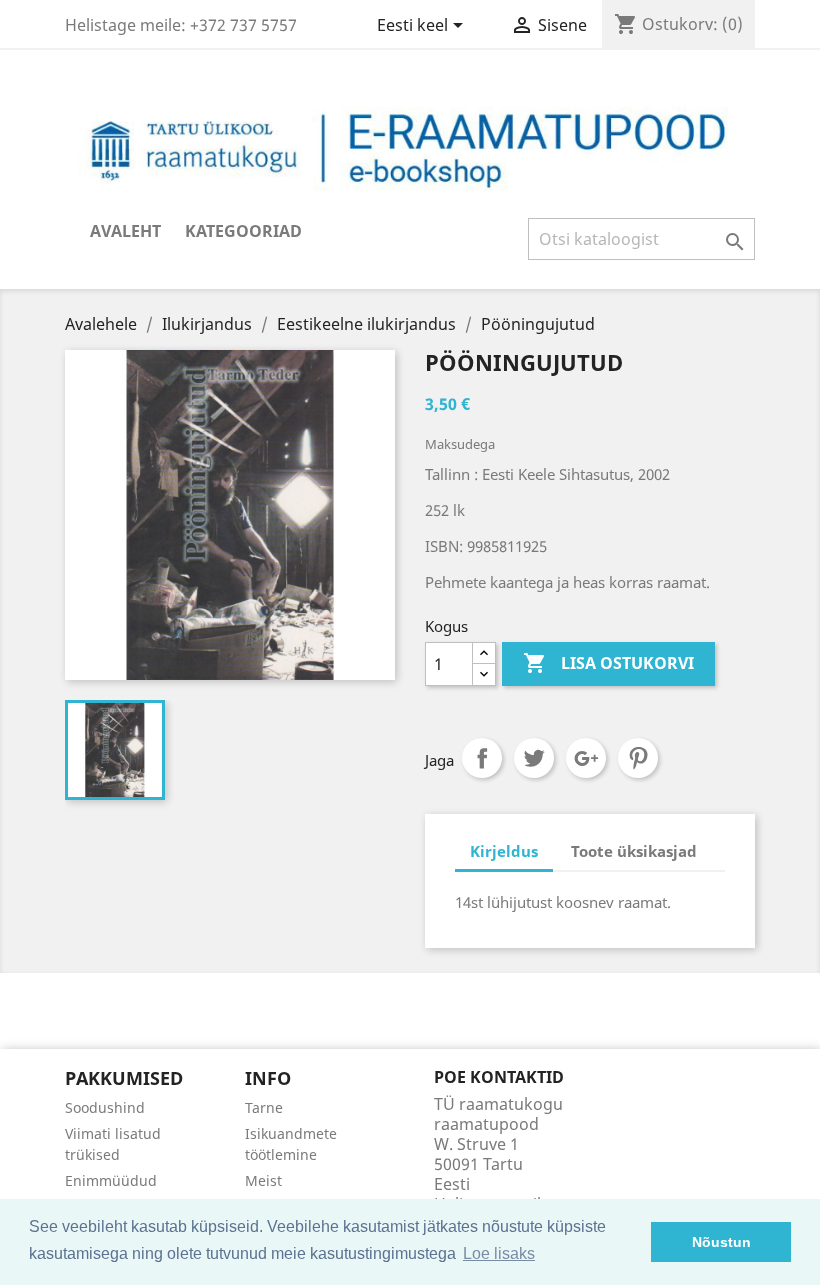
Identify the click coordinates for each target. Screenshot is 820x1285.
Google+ (586, 758)
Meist (263, 1180)
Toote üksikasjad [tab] (634, 851)
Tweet (534, 758)
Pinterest (638, 758)
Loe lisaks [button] (499, 1253)
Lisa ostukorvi (608, 663)
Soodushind (105, 1107)
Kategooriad (243, 231)
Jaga (482, 758)
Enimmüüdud (111, 1180)
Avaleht (125, 231)
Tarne (264, 1107)
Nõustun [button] (721, 1242)
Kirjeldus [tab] (504, 851)
